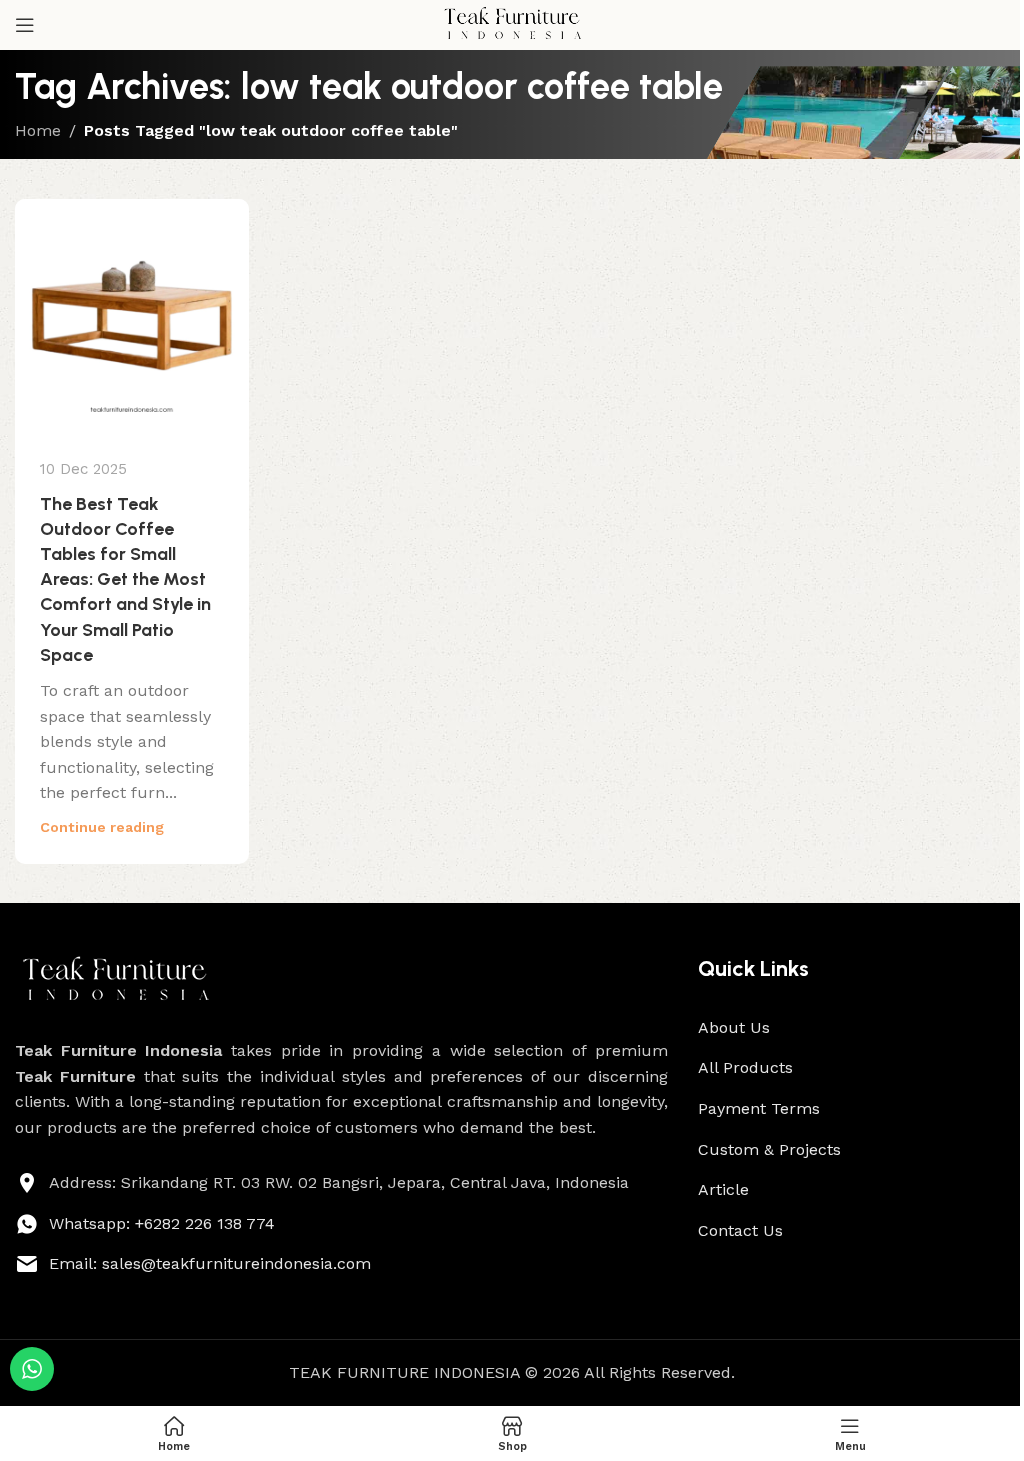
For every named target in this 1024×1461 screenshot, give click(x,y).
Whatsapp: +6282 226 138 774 (162, 1223)
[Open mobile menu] (25, 25)
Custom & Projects (769, 1149)
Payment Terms (759, 1108)
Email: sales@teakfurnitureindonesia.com (210, 1263)
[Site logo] (512, 23)
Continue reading (102, 827)
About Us (734, 1027)
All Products (745, 1067)
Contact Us (740, 1230)
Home (38, 130)
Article (723, 1189)
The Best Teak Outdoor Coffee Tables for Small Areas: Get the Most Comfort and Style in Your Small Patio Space (125, 579)
